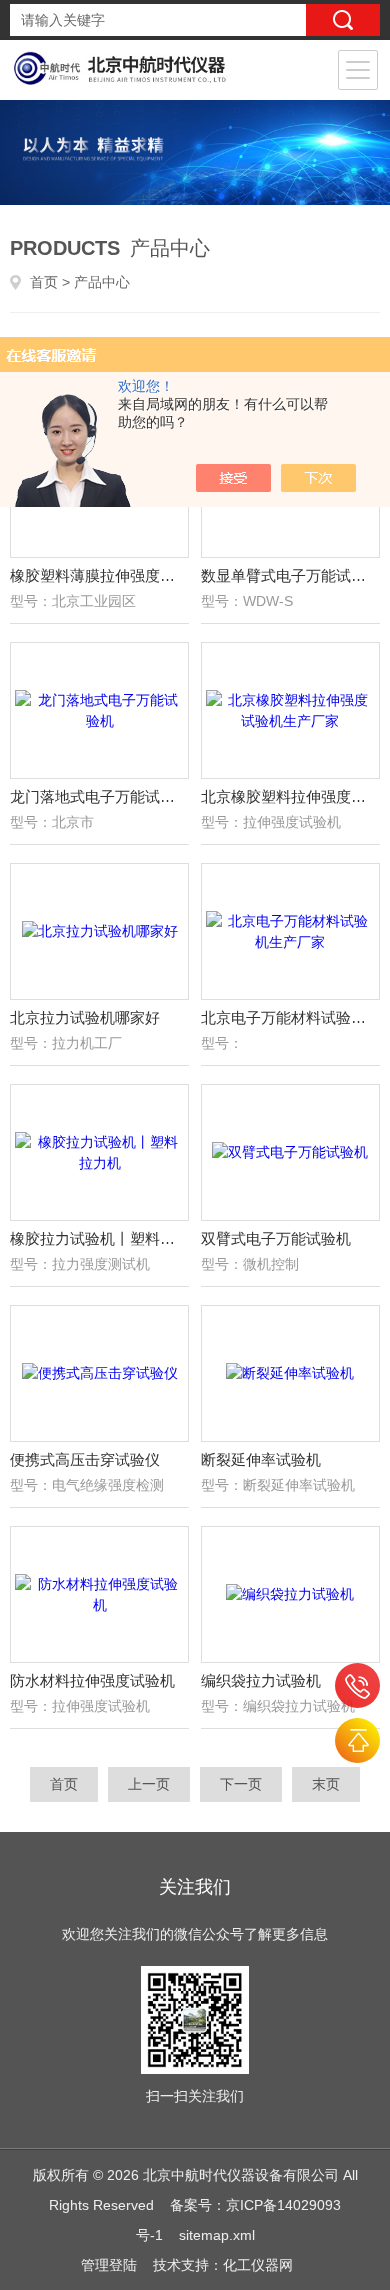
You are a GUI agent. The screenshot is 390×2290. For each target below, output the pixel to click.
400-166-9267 (357, 1685)
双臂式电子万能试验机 (276, 1238)
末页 (326, 1784)
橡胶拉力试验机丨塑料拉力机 (100, 1238)
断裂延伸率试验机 (261, 1459)
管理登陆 (109, 2265)
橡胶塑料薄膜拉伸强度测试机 (100, 575)
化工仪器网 (258, 2265)
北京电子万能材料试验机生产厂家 (291, 1017)
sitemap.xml (217, 2235)
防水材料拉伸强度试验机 (92, 1680)
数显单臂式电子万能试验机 (291, 575)
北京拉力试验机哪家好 (85, 1017)
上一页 (149, 1784)
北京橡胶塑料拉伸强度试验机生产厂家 (291, 796)
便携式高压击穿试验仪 (85, 1459)
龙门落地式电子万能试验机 (100, 796)
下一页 (241, 1784)
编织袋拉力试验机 (261, 1680)
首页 (44, 282)
